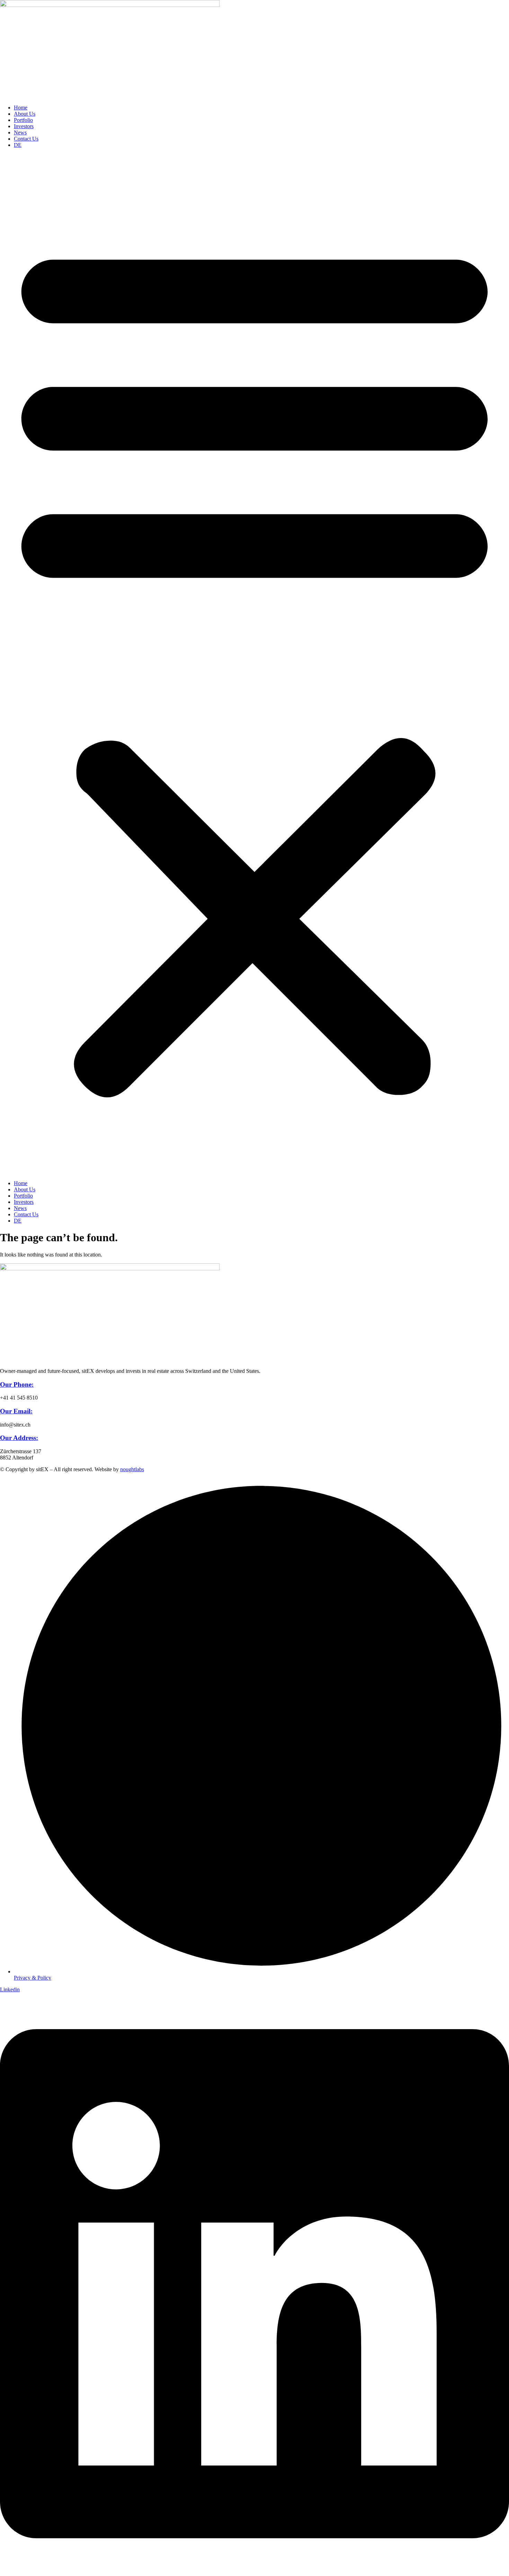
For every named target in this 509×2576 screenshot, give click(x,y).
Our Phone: (17, 1384)
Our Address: (19, 1438)
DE (18, 145)
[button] (254, 664)
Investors (24, 126)
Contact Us (26, 139)
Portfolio (23, 120)
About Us (25, 114)
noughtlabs (132, 1469)
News (20, 132)
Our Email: (16, 1411)
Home (21, 108)
